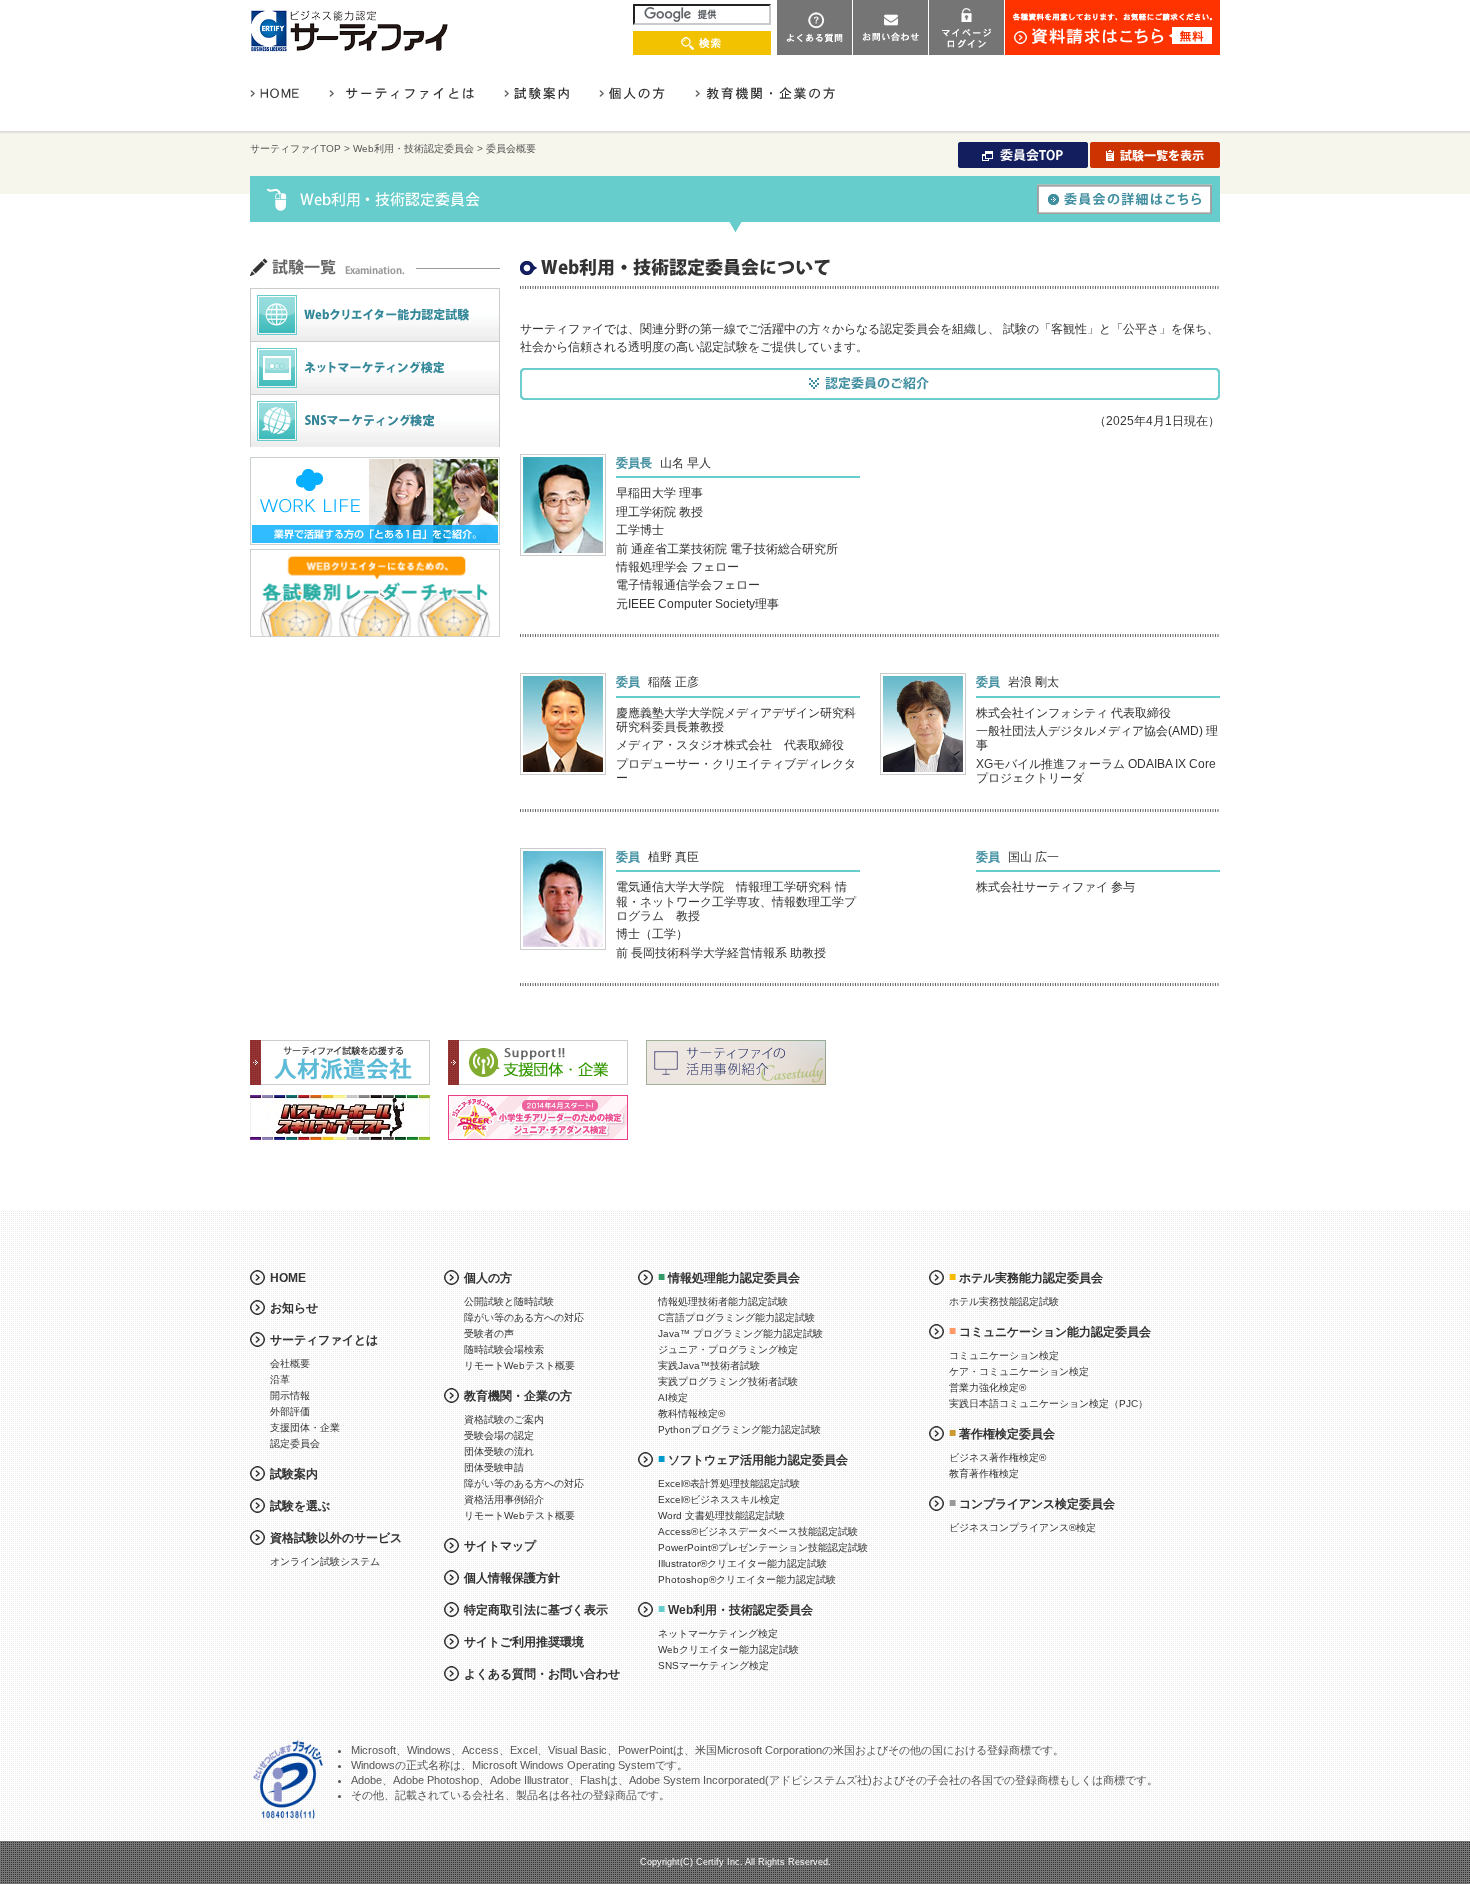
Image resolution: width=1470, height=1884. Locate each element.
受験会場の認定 (499, 1435)
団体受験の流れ (499, 1451)
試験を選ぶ (300, 1506)
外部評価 (290, 1411)
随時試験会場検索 (504, 1349)
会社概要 (290, 1363)
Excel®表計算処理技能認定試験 (729, 1483)
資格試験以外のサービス (336, 1538)
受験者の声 (489, 1333)
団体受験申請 (494, 1467)
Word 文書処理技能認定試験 (721, 1515)
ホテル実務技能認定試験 (1004, 1301)
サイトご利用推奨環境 (524, 1642)
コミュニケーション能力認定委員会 (1055, 1332)
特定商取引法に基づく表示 (536, 1610)
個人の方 (488, 1278)
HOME (288, 1278)
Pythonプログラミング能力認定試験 (739, 1429)
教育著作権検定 (984, 1473)
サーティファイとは (324, 1340)
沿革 (280, 1379)
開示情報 (290, 1395)
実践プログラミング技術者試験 (728, 1381)
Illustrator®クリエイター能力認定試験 (742, 1563)
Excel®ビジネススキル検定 (719, 1499)
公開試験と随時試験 (509, 1301)
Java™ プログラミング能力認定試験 (740, 1333)
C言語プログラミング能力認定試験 (736, 1317)
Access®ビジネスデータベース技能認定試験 (758, 1531)
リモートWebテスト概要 (519, 1365)
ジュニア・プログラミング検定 (728, 1349)
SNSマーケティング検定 (713, 1665)
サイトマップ (500, 1546)
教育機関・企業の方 (518, 1396)
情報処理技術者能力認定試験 (723, 1301)
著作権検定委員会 (1007, 1434)
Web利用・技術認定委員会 (413, 148)
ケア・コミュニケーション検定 (1019, 1371)
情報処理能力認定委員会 (734, 1278)
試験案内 (294, 1474)
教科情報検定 (691, 1413)
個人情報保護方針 (512, 1578)
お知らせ (294, 1308)
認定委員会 (295, 1443)
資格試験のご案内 (504, 1419)
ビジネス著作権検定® (997, 1457)
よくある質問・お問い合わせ (542, 1674)
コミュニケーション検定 (1004, 1355)
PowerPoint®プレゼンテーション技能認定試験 (763, 1547)
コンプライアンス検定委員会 (1037, 1504)
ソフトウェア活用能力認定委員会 (758, 1460)
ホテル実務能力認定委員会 (1031, 1278)
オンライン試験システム (325, 1561)
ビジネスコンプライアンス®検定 (1022, 1527)
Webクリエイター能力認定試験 (728, 1649)
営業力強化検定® (987, 1387)
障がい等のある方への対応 (524, 1317)
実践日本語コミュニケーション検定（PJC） (1048, 1403)
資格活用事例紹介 (504, 1499)
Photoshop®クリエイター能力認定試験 (747, 1579)
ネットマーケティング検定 (718, 1633)
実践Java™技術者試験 (709, 1365)
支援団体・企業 (305, 1427)
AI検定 (673, 1397)
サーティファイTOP (295, 148)
